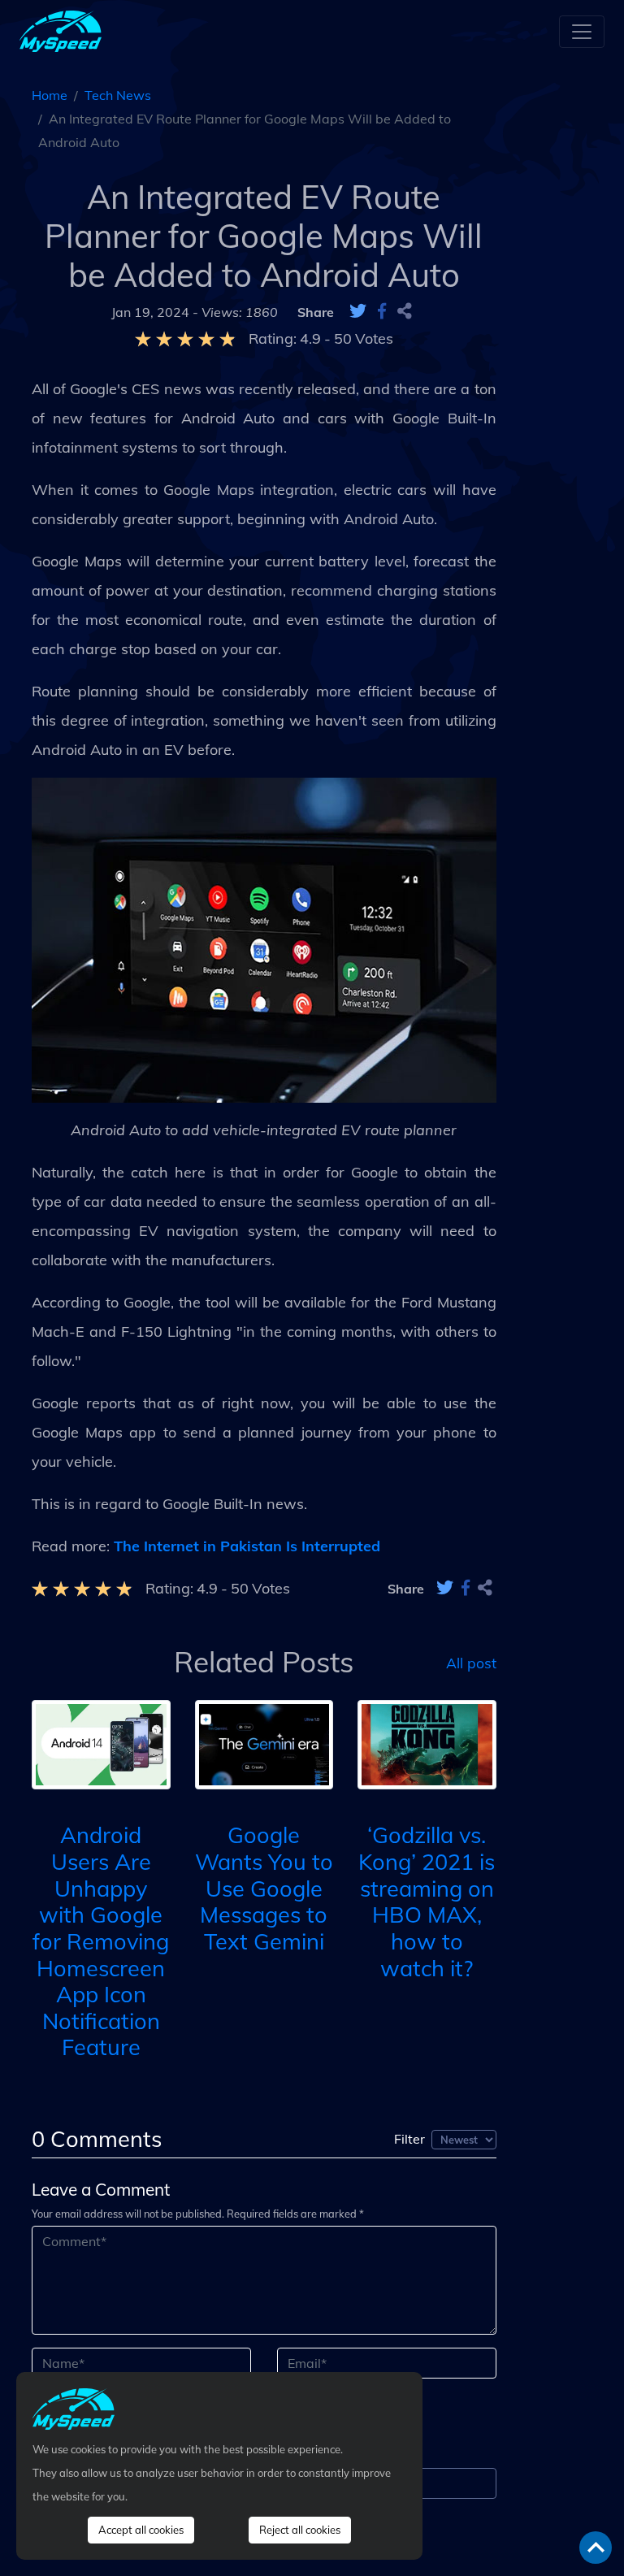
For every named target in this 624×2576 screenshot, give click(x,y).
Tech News (118, 95)
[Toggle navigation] (582, 32)
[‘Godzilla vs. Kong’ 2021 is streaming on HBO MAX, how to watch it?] (427, 1743)
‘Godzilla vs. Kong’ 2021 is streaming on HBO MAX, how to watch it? (427, 1901)
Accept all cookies (141, 2530)
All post (471, 1662)
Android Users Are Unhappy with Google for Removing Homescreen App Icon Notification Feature (101, 1941)
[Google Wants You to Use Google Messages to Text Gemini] (264, 1743)
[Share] (405, 312)
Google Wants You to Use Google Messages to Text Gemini (264, 1888)
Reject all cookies (300, 2530)
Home (50, 95)
